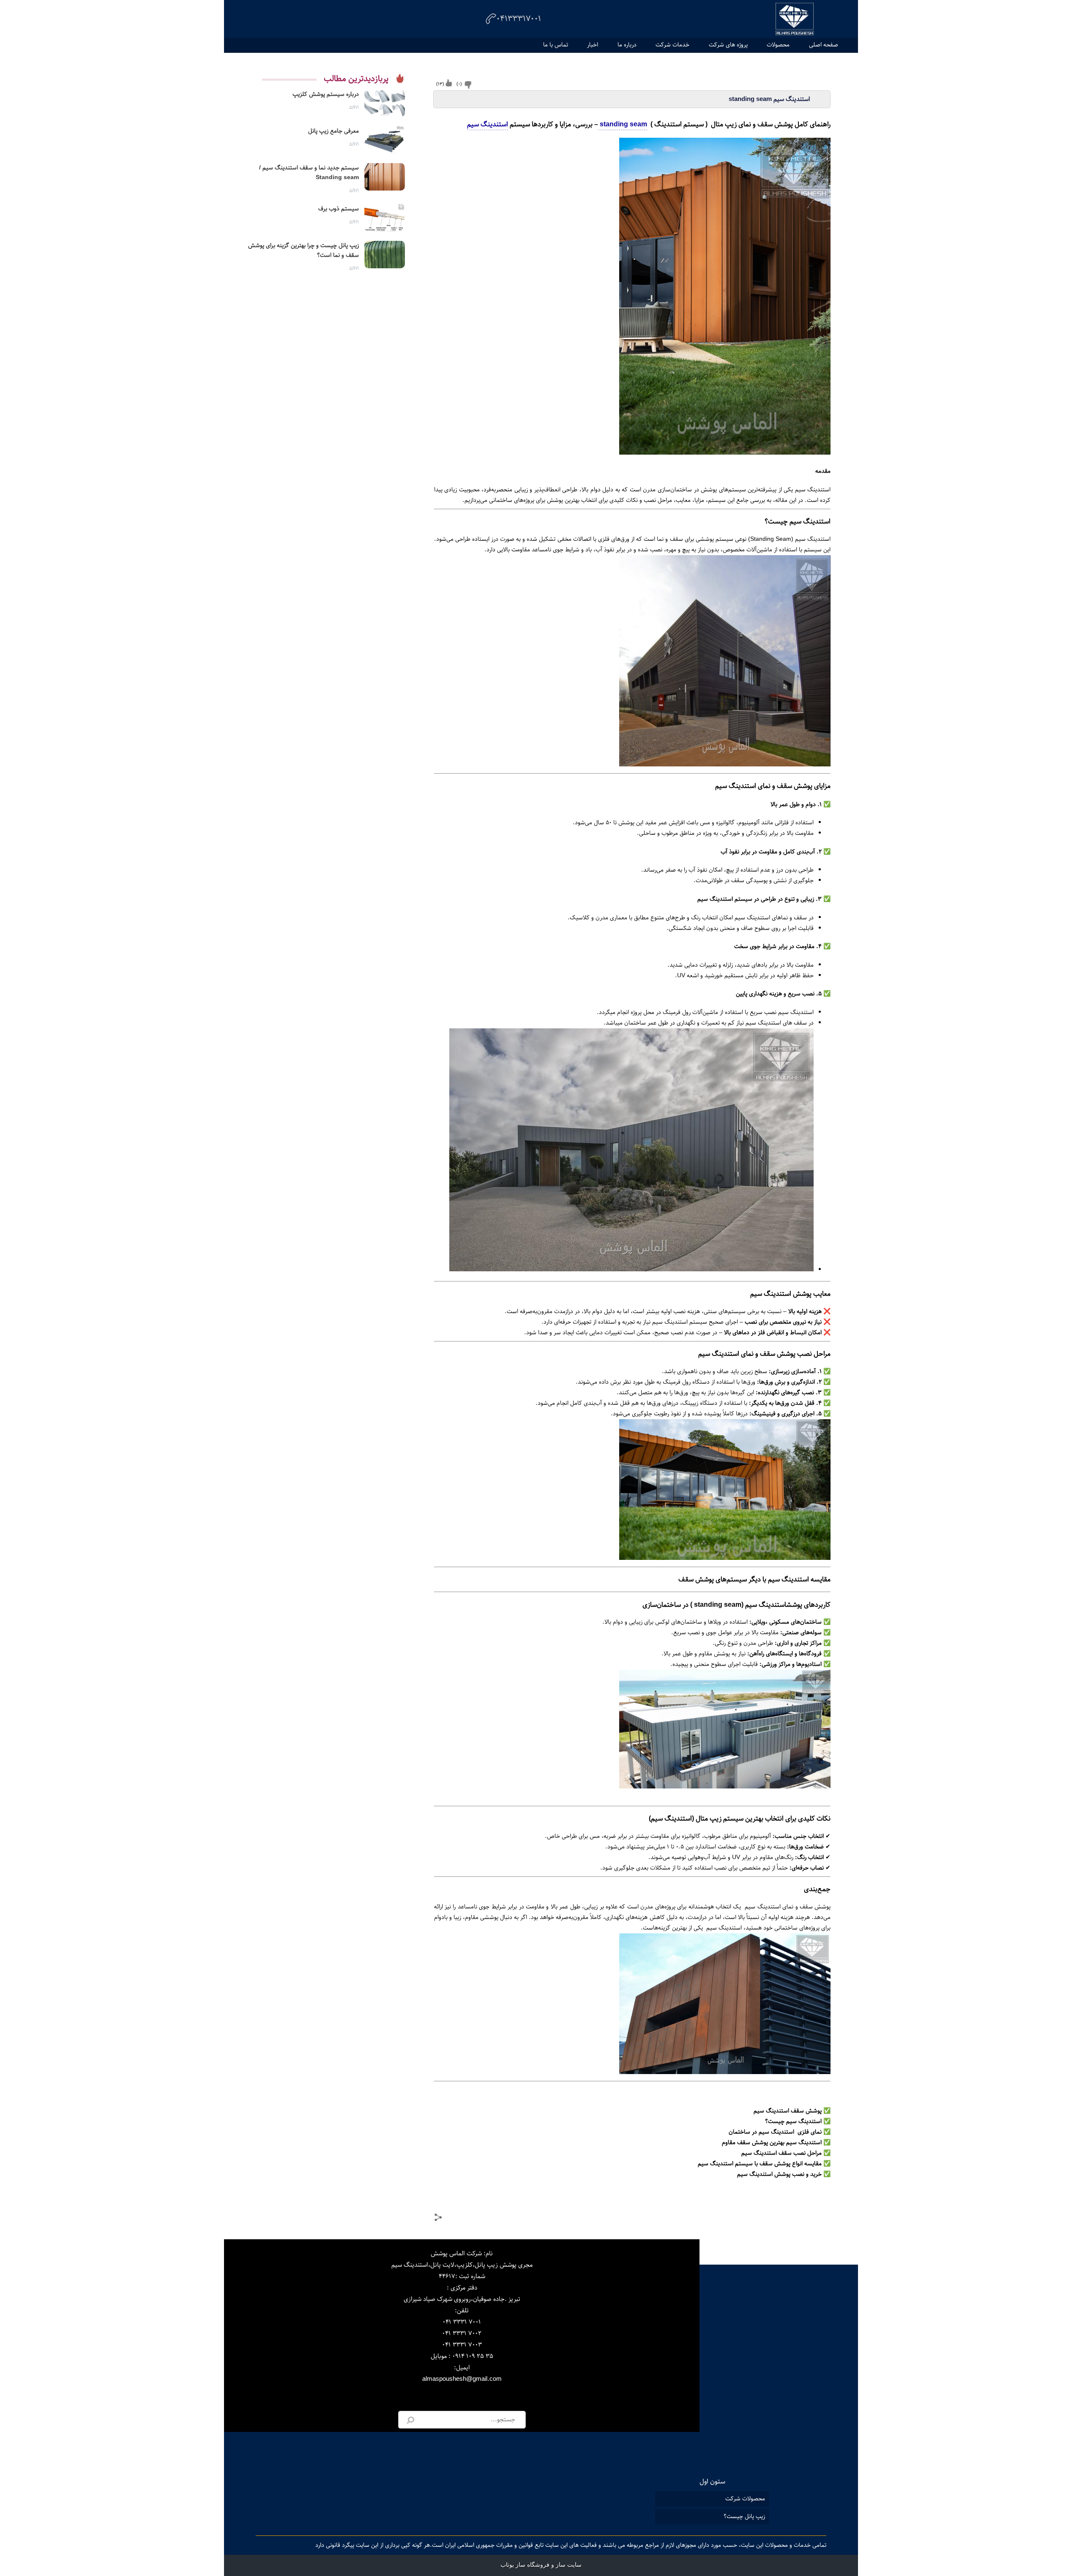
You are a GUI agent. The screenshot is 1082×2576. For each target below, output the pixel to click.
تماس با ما (556, 45)
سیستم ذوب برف (339, 209)
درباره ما (627, 45)
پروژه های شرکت (728, 45)
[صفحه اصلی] (795, 19)
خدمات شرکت (672, 45)
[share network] (439, 2219)
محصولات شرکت (745, 2499)
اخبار (593, 45)
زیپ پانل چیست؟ (744, 2516)
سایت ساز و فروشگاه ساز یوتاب (541, 2565)
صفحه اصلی (824, 45)
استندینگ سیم (488, 124)
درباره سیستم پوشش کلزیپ (326, 94)
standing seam (623, 124)
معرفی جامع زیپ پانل (333, 131)
